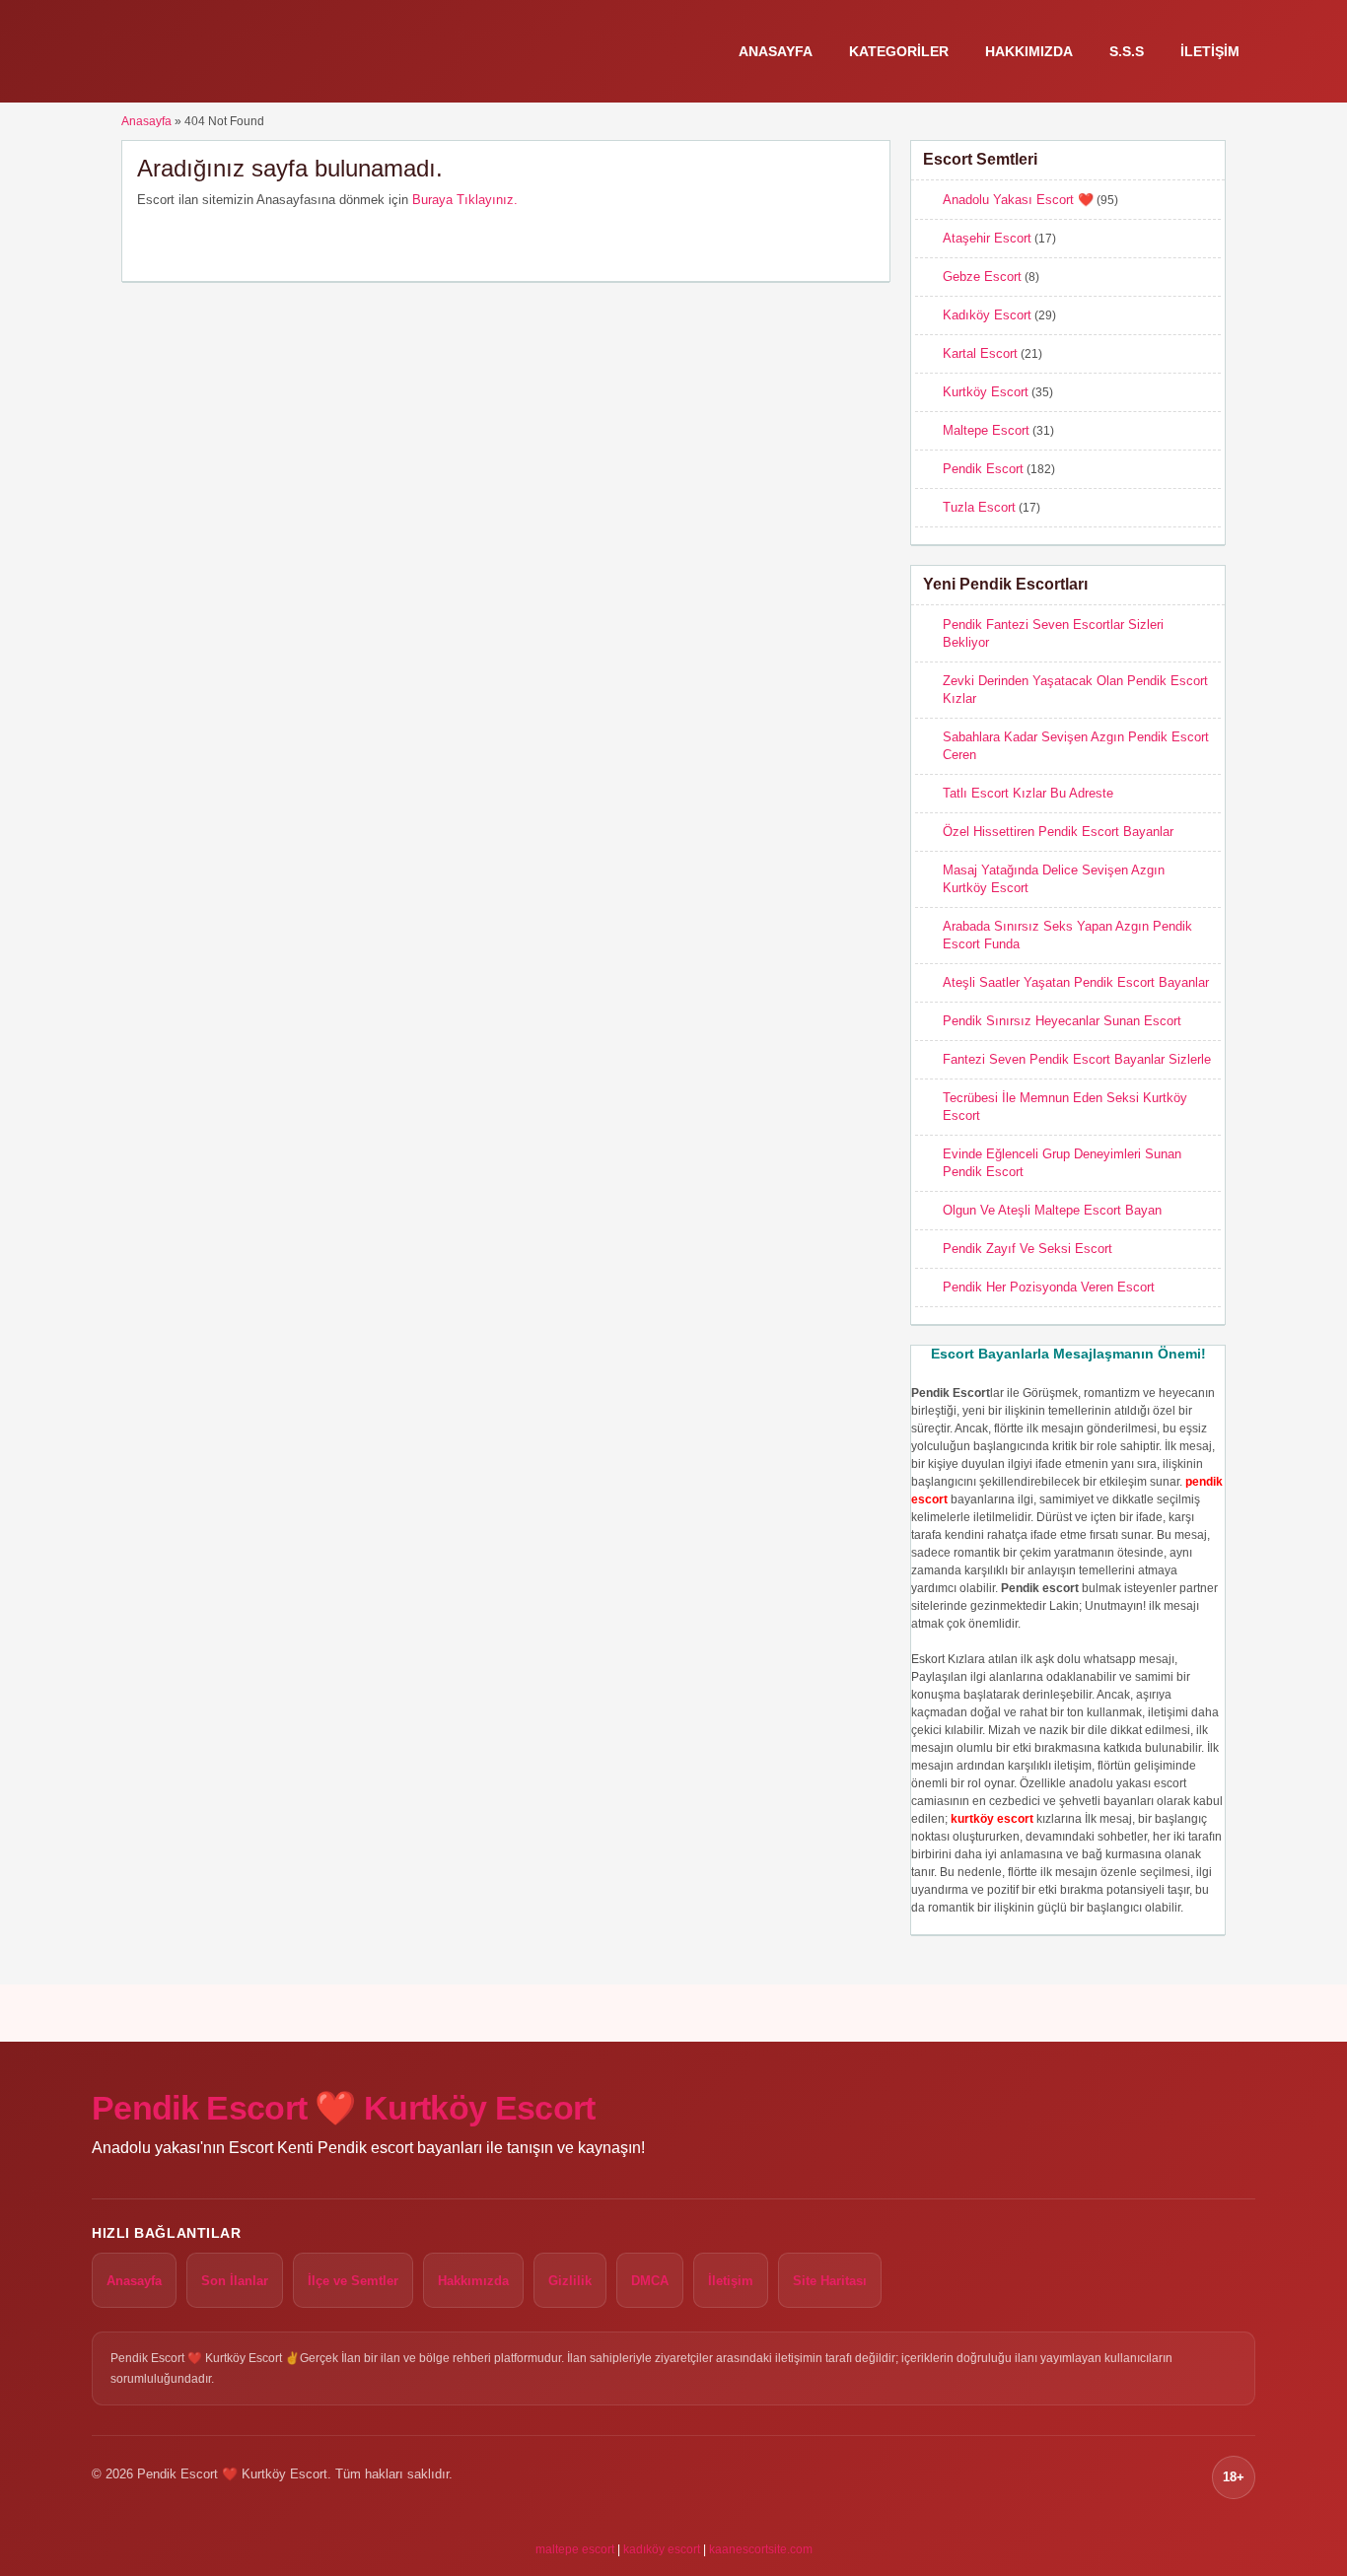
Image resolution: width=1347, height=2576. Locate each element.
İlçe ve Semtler (353, 2281)
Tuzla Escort (979, 507)
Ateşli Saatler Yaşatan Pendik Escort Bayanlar (1076, 982)
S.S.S (1127, 51)
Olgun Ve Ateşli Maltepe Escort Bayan (1052, 1210)
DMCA (650, 2281)
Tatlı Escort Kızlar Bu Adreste (1028, 793)
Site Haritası (830, 2281)
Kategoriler (899, 51)
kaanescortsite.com (761, 2549)
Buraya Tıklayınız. (465, 200)
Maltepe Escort (986, 430)
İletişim (1210, 51)
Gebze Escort (982, 277)
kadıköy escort (662, 2549)
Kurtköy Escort (986, 392)
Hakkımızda (1029, 51)
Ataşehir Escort (987, 238)
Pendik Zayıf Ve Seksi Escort (1028, 1249)
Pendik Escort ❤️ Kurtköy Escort (344, 2108)
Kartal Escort (980, 353)
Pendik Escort (983, 469)
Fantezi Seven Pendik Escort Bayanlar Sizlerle (1077, 1059)
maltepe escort (575, 2549)
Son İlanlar (235, 2281)
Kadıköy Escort (987, 315)
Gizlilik (570, 2281)
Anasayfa (776, 51)
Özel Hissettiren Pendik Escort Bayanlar (1058, 832)
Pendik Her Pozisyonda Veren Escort (1049, 1287)
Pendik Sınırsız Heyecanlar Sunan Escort (1062, 1021)
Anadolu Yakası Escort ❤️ (1018, 200)
